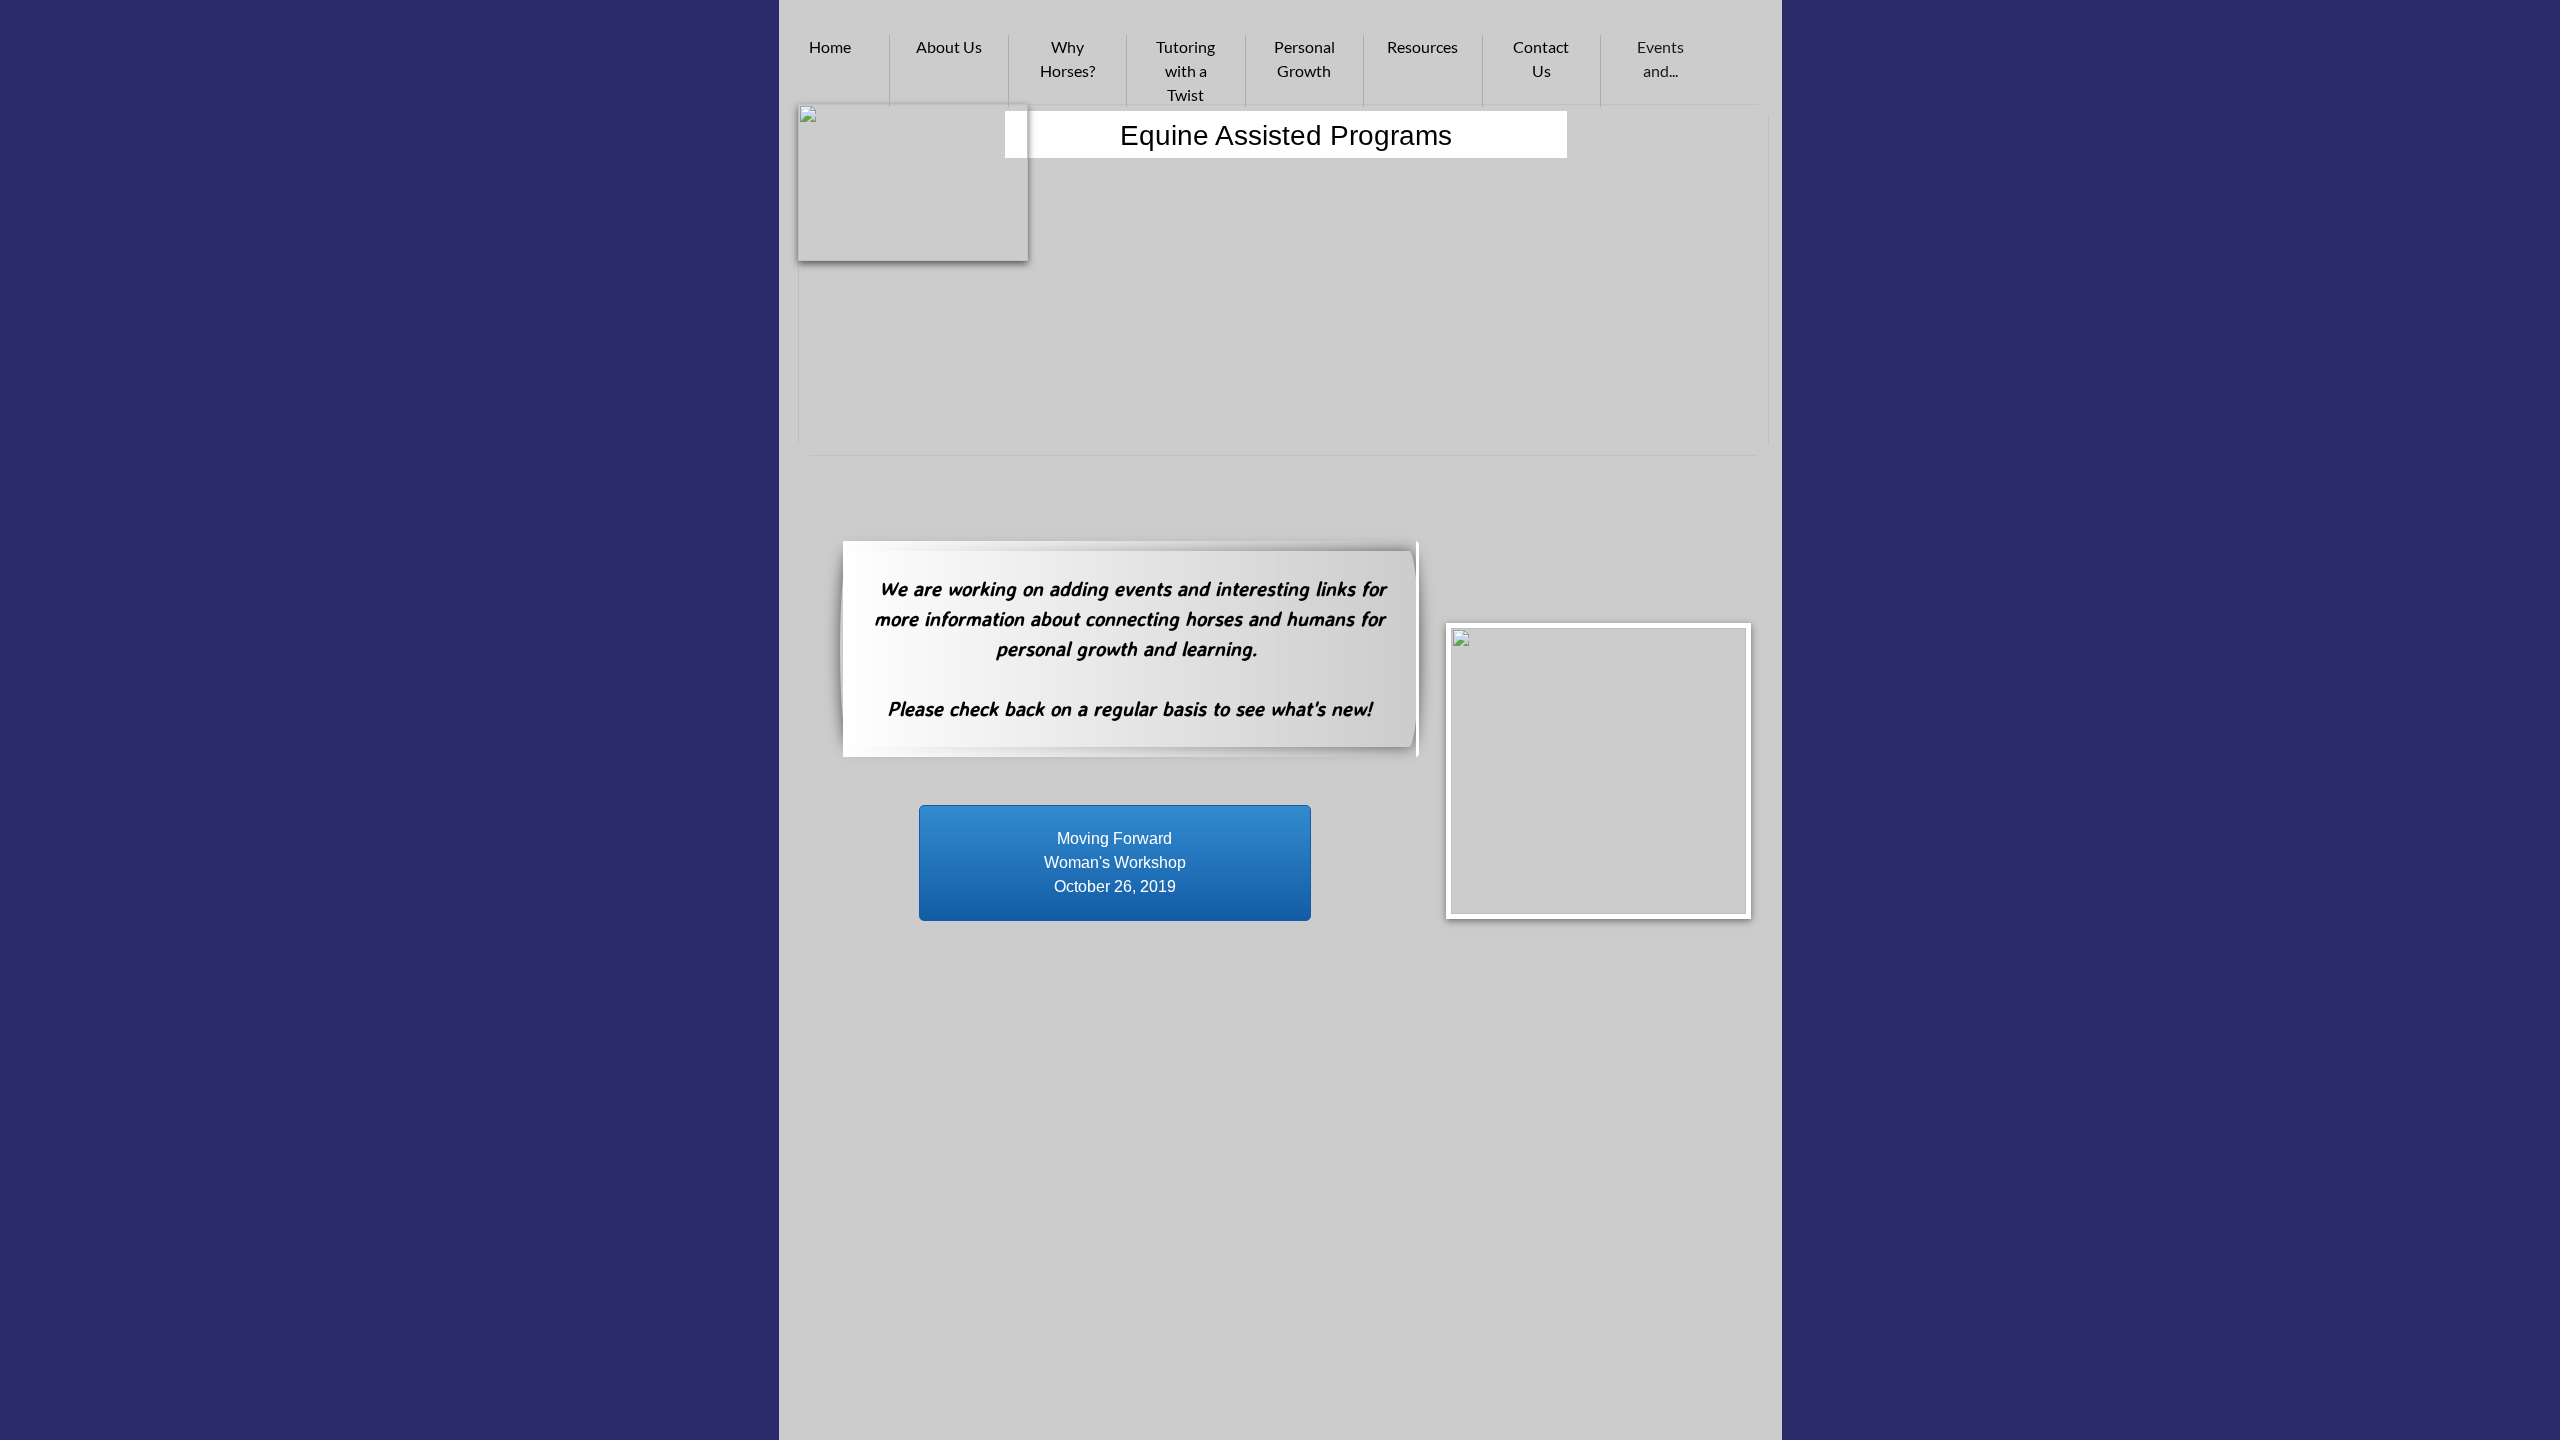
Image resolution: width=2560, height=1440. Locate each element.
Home (830, 46)
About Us (949, 46)
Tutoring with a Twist (1185, 70)
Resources (1422, 46)
